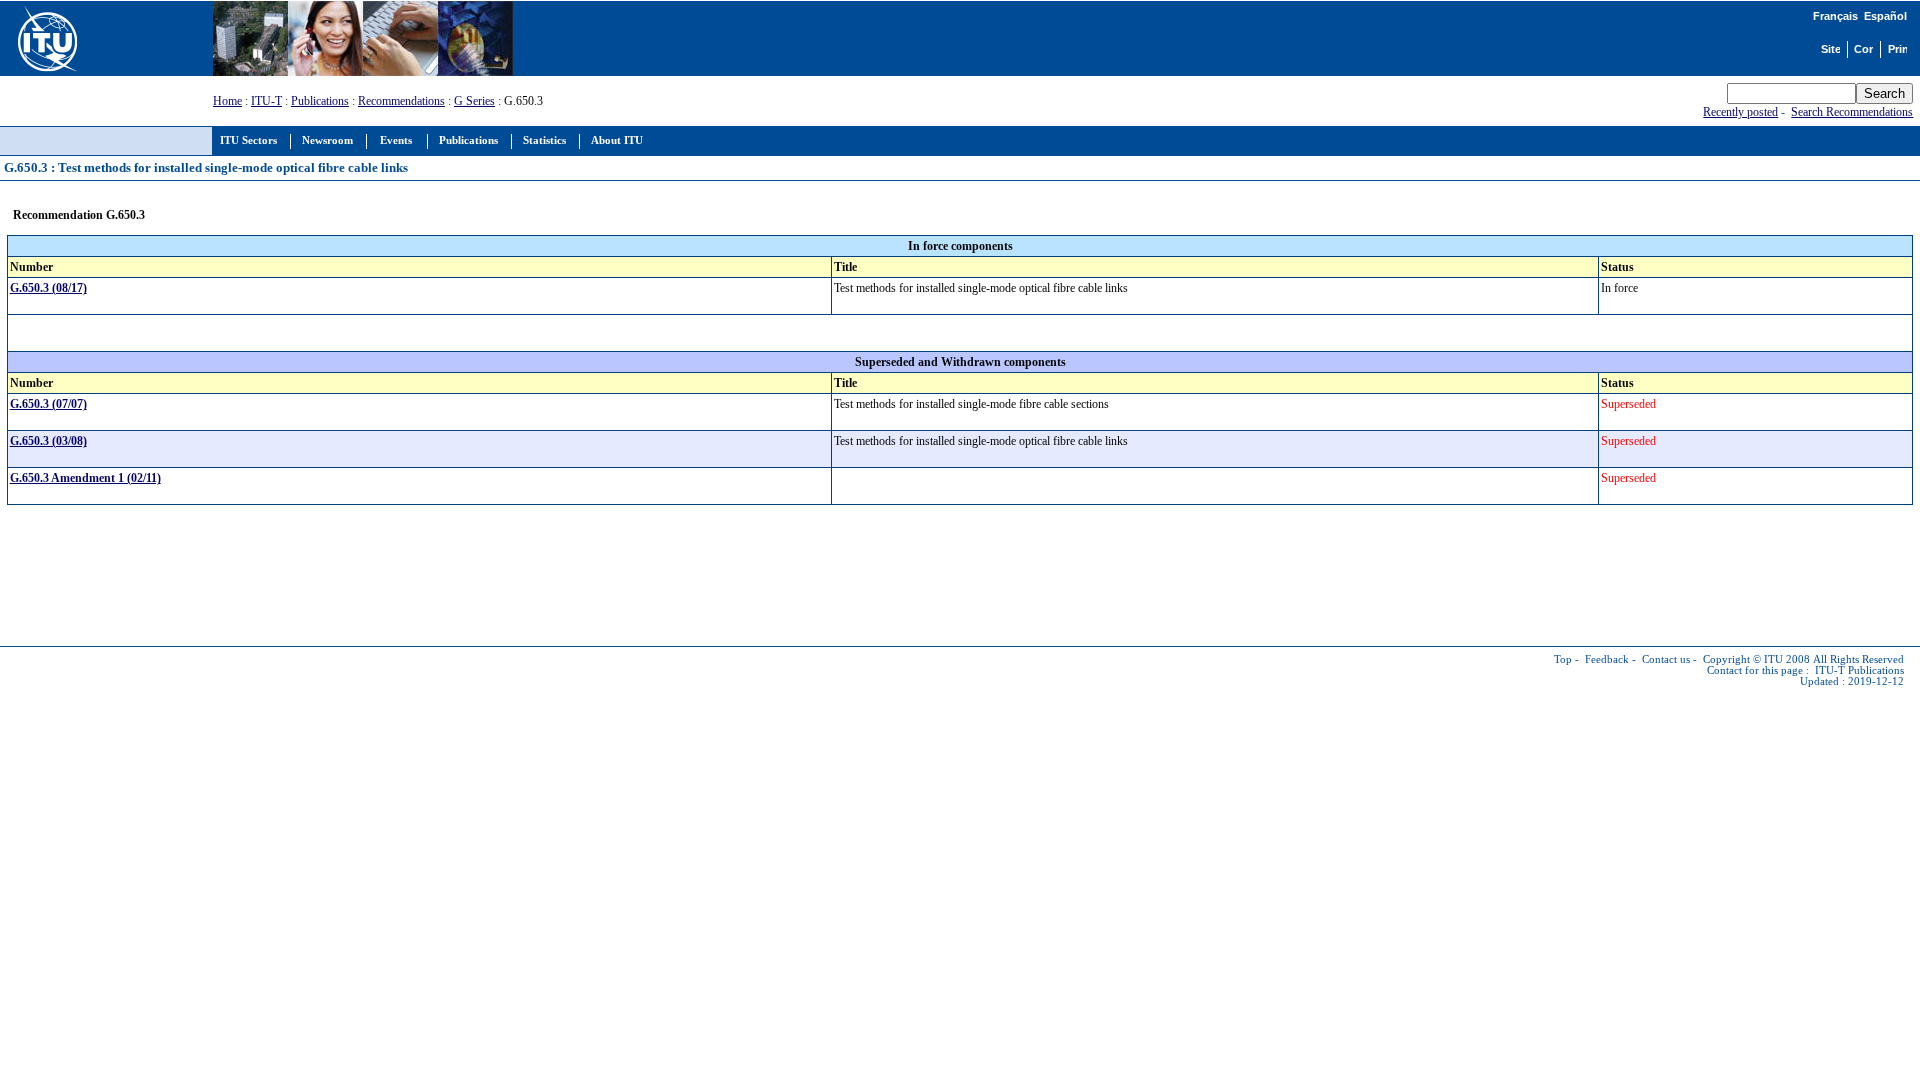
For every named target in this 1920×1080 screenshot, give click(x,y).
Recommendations (401, 101)
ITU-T (266, 101)
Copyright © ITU (1743, 659)
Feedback (1607, 659)
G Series (474, 101)
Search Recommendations (1852, 112)
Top (1563, 659)
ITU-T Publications (1859, 670)
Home (227, 101)
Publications (320, 101)
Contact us (1666, 659)
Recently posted (1740, 112)
